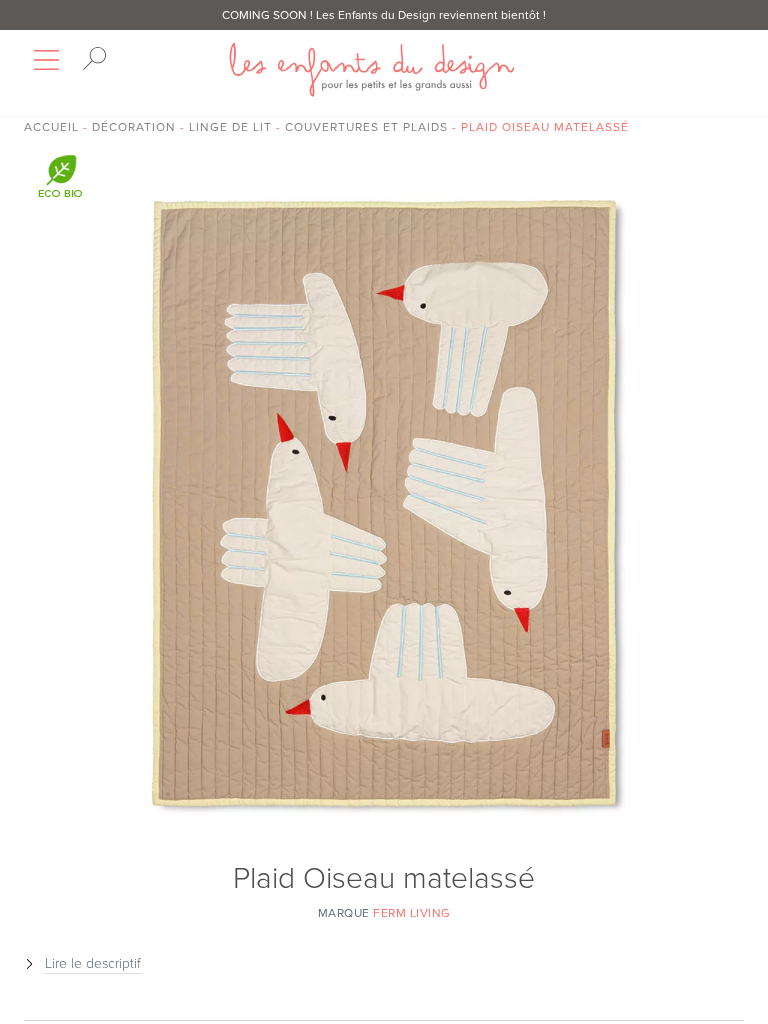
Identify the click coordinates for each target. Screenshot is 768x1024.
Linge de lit (230, 127)
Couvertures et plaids (366, 127)
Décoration (134, 127)
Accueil (51, 127)
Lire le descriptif (93, 963)
